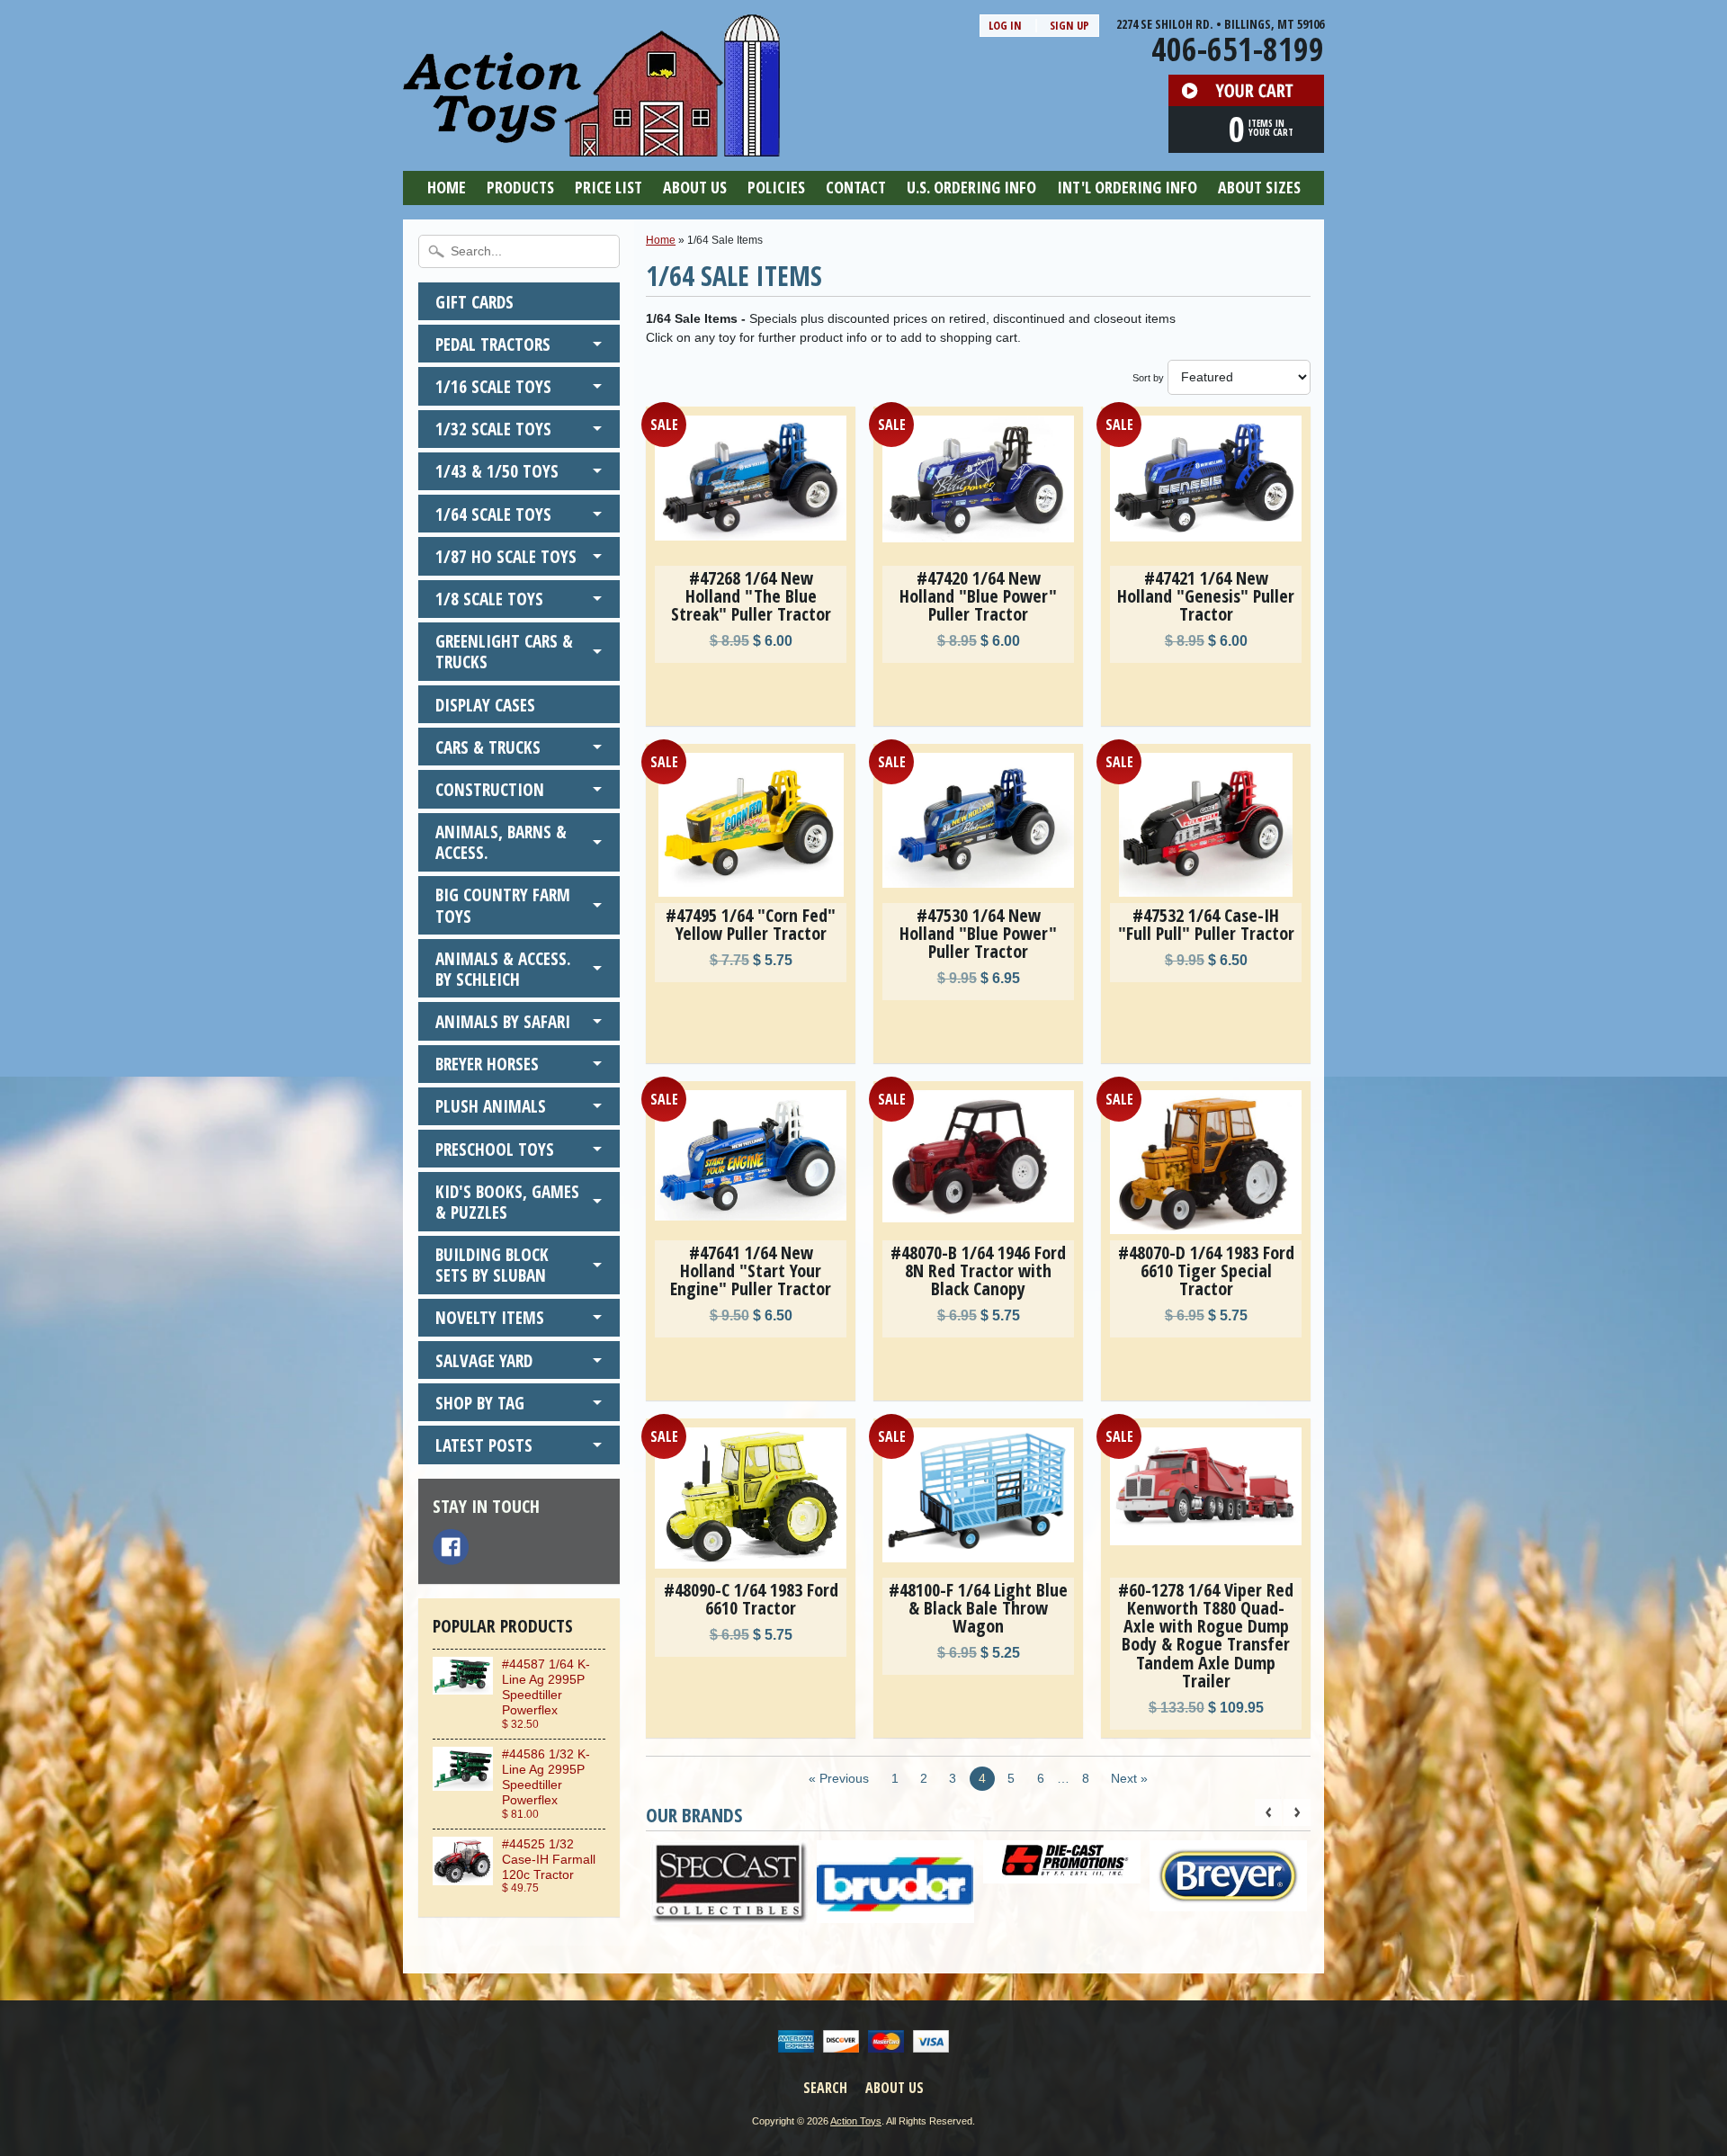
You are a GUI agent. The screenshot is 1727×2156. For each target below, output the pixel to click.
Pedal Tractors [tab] (493, 344)
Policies (776, 187)
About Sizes (1259, 187)
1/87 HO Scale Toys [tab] (506, 556)
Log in (1005, 25)
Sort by (1148, 378)
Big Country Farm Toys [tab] (503, 905)
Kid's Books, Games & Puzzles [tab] (507, 1202)
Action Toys (856, 2121)
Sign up (1069, 25)
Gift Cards (474, 302)
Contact (856, 187)
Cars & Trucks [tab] (488, 747)
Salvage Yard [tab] (484, 1360)
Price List (608, 187)
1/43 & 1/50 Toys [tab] (497, 471)
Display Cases (485, 705)
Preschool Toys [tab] (495, 1149)
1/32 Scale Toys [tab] (493, 429)
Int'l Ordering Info (1127, 187)
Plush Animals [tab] (491, 1106)
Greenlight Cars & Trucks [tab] (504, 651)
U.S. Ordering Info (971, 187)
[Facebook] (451, 1547)
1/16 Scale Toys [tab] (493, 386)
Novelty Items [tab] (490, 1317)
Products (520, 187)
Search (825, 2088)
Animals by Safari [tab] (503, 1021)
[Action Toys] (591, 145)
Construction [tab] (490, 789)
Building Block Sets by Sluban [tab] (492, 1265)
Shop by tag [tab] (480, 1403)
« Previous (839, 1779)
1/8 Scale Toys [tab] (489, 599)
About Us (695, 187)
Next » (1129, 1779)
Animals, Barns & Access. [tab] (501, 842)
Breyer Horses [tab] (487, 1064)
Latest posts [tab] (484, 1445)
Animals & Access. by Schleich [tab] (503, 969)
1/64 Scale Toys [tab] (493, 514)
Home (447, 187)
